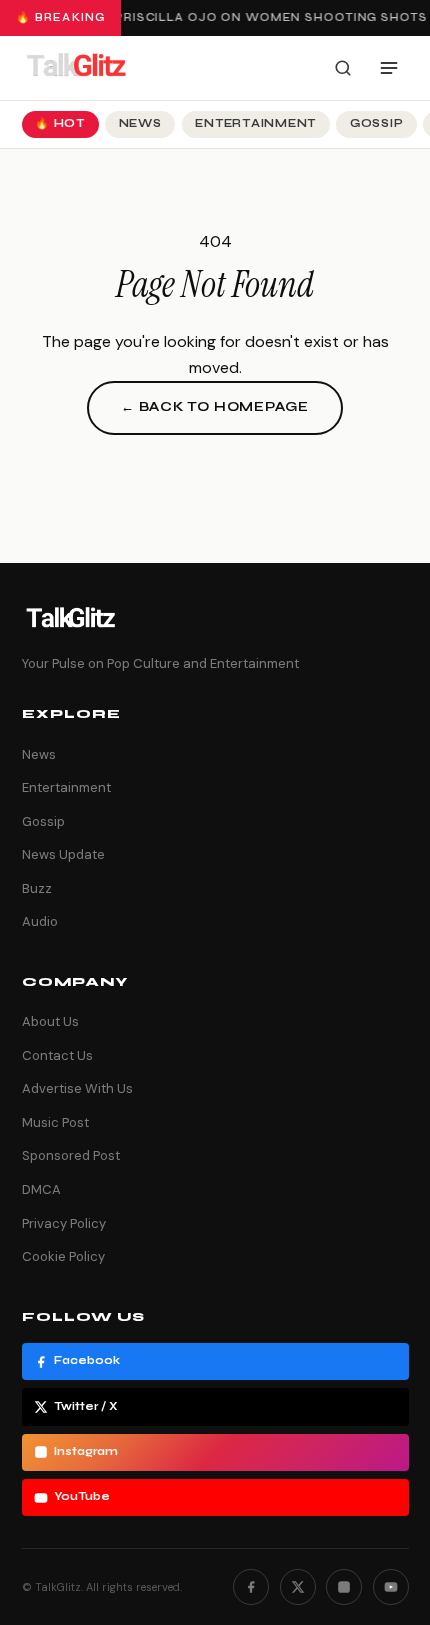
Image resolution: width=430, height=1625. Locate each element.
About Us (50, 1021)
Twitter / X (86, 1406)
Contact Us (57, 1055)
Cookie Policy (63, 1256)
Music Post (55, 1122)
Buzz (37, 888)
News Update (63, 854)
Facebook (87, 1360)
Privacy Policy (64, 1223)
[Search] (343, 68)
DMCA (41, 1189)
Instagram (86, 1451)
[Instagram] (344, 1587)
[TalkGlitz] (76, 68)
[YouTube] (391, 1587)
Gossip (377, 123)
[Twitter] (298, 1587)
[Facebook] (251, 1587)
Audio (40, 921)
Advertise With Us (77, 1088)
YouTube (82, 1496)
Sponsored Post (71, 1155)
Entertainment (255, 123)
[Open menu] (389, 68)
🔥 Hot (60, 123)
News (140, 123)
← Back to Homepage (215, 407)
